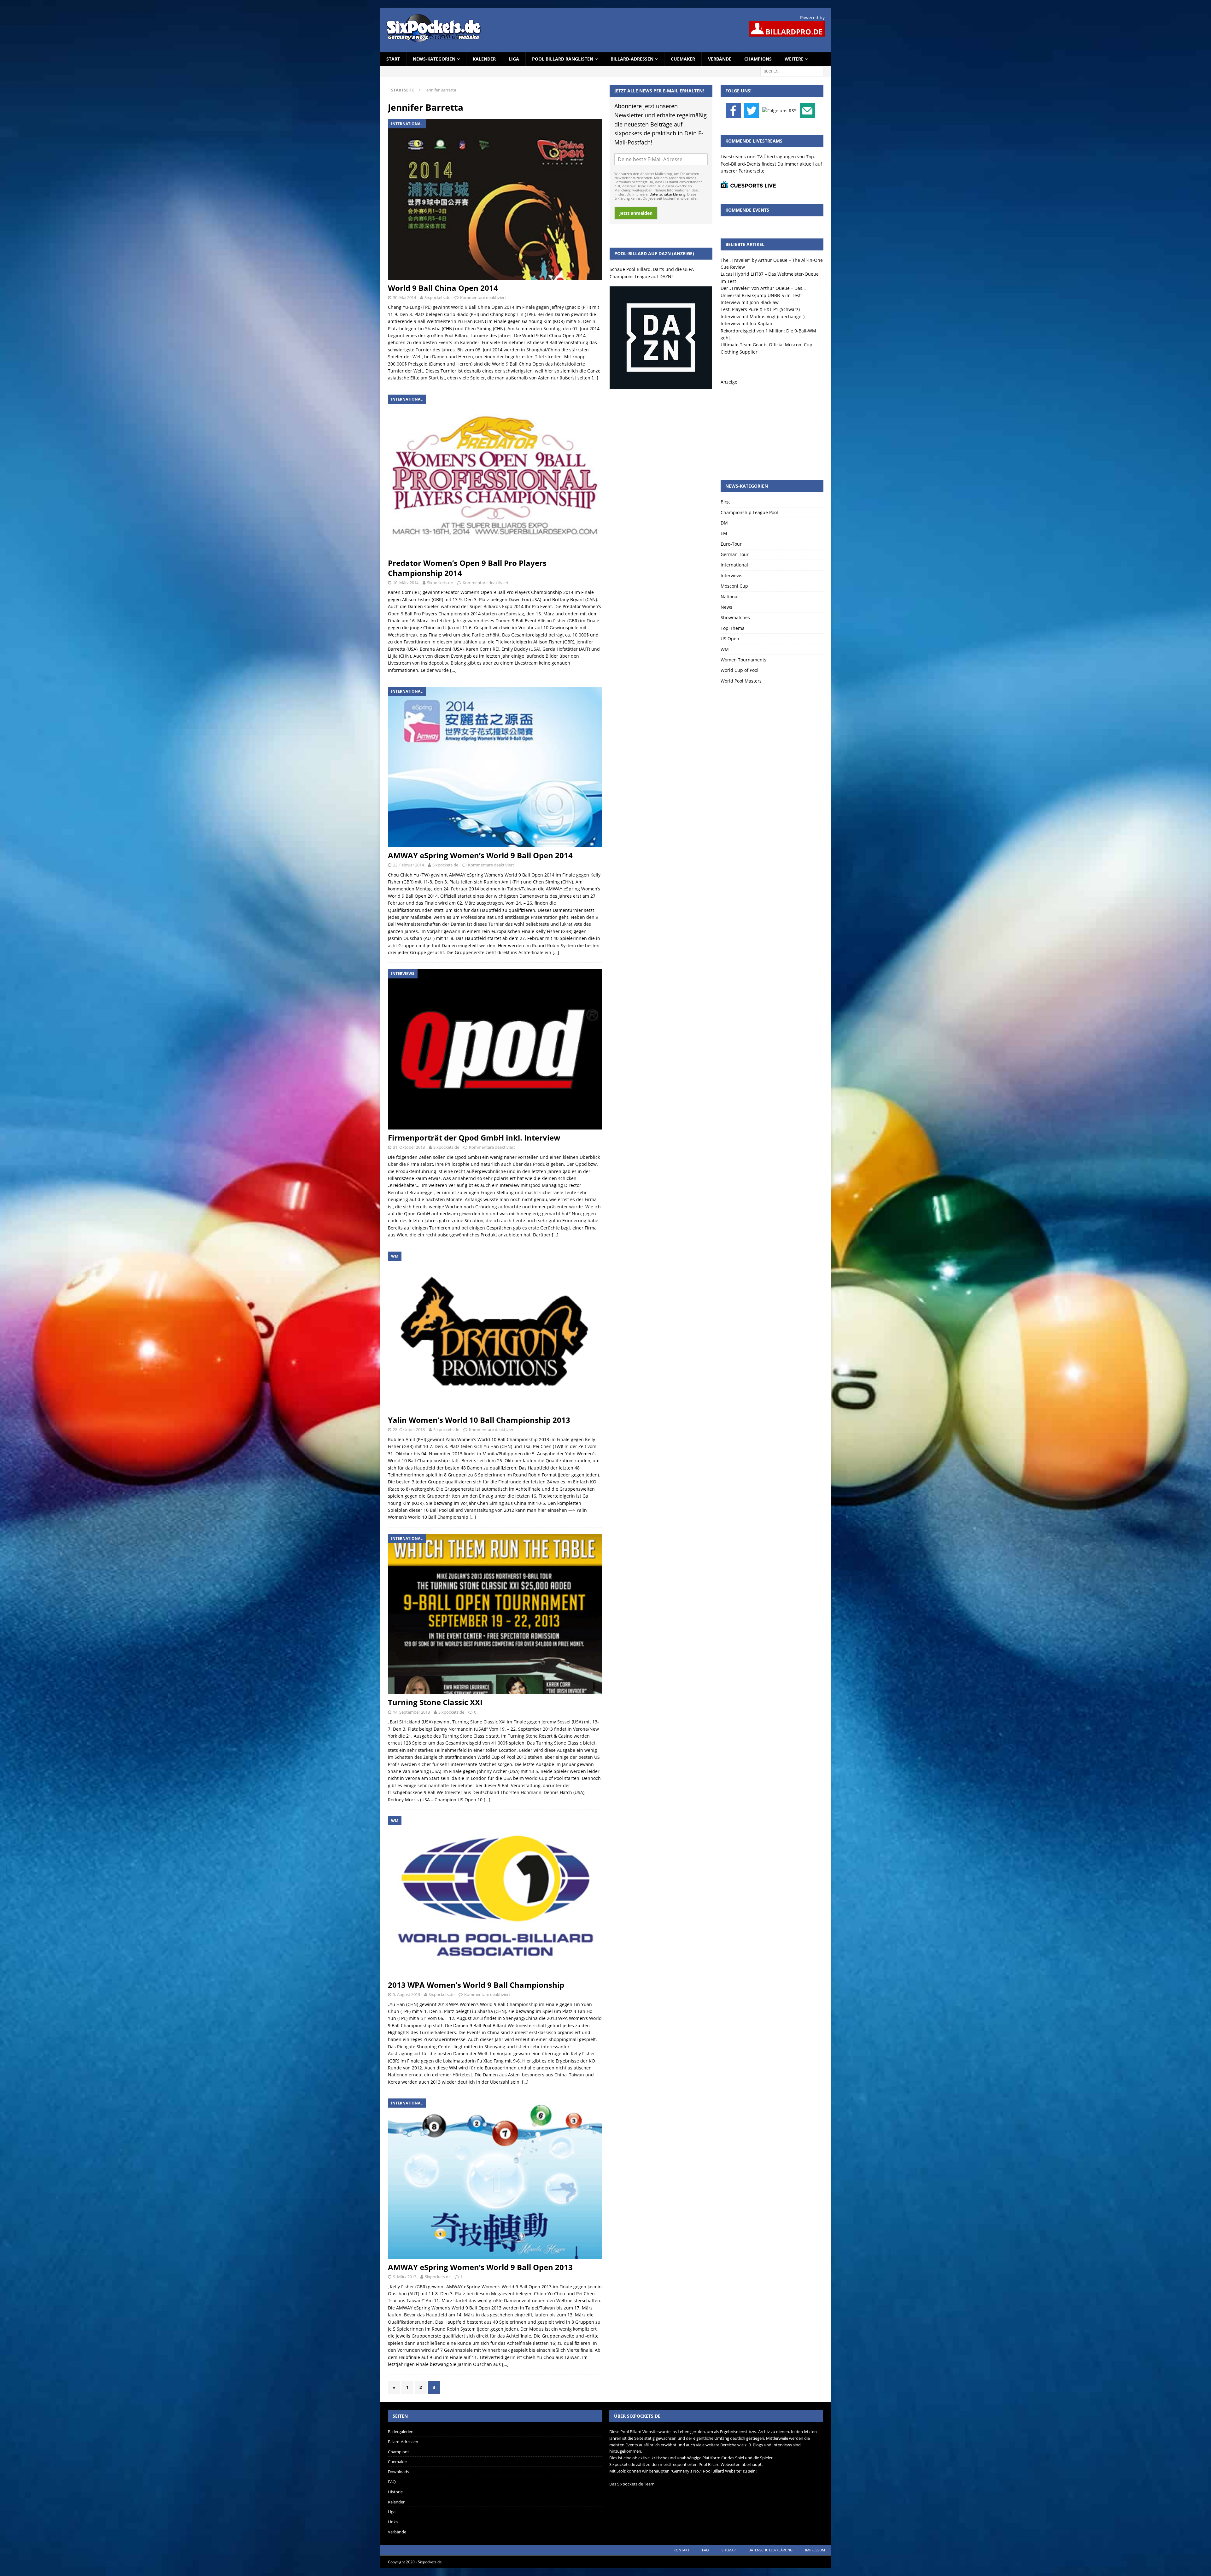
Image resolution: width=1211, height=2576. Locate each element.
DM (724, 523)
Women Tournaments (743, 660)
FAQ (392, 2482)
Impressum (815, 2550)
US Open (730, 639)
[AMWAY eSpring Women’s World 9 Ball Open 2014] (495, 767)
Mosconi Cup (734, 586)
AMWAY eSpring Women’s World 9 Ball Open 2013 (480, 2267)
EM (724, 533)
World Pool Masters (741, 681)
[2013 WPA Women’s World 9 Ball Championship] (495, 1896)
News (726, 607)
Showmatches (735, 617)
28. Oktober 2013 (409, 1429)
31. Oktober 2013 (409, 1147)
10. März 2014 (406, 583)
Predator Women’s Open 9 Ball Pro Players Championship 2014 (467, 568)
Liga (514, 59)
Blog (725, 502)
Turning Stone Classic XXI (435, 1702)
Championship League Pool (749, 512)
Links (393, 2522)
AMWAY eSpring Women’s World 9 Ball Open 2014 (480, 855)
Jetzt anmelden (636, 213)
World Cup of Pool (740, 670)
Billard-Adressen (632, 59)
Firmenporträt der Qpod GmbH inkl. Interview (474, 1138)
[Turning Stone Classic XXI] (495, 1614)
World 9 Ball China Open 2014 (443, 288)
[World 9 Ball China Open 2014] (495, 200)
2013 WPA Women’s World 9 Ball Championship (476, 1985)
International (734, 565)
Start (393, 59)
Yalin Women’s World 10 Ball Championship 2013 (479, 1420)
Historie (395, 2492)
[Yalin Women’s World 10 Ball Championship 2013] (495, 1332)
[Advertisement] (772, 425)
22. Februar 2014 (408, 865)
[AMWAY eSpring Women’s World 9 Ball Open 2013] (495, 2179)
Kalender (484, 59)
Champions (758, 59)
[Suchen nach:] (792, 71)
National (730, 597)
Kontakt (682, 2550)
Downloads (398, 2472)
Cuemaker (683, 59)
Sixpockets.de (437, 297)
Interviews (731, 575)
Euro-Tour (731, 544)
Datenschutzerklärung (667, 194)
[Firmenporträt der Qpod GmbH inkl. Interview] (495, 1049)
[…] (595, 378)
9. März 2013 (405, 2277)
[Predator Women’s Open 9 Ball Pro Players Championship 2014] (495, 475)
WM (725, 649)
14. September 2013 (411, 1712)
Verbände (720, 59)
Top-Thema (733, 628)
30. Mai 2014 (404, 297)
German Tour (735, 554)
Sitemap (729, 2550)
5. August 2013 (407, 1994)
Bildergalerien (401, 2432)
